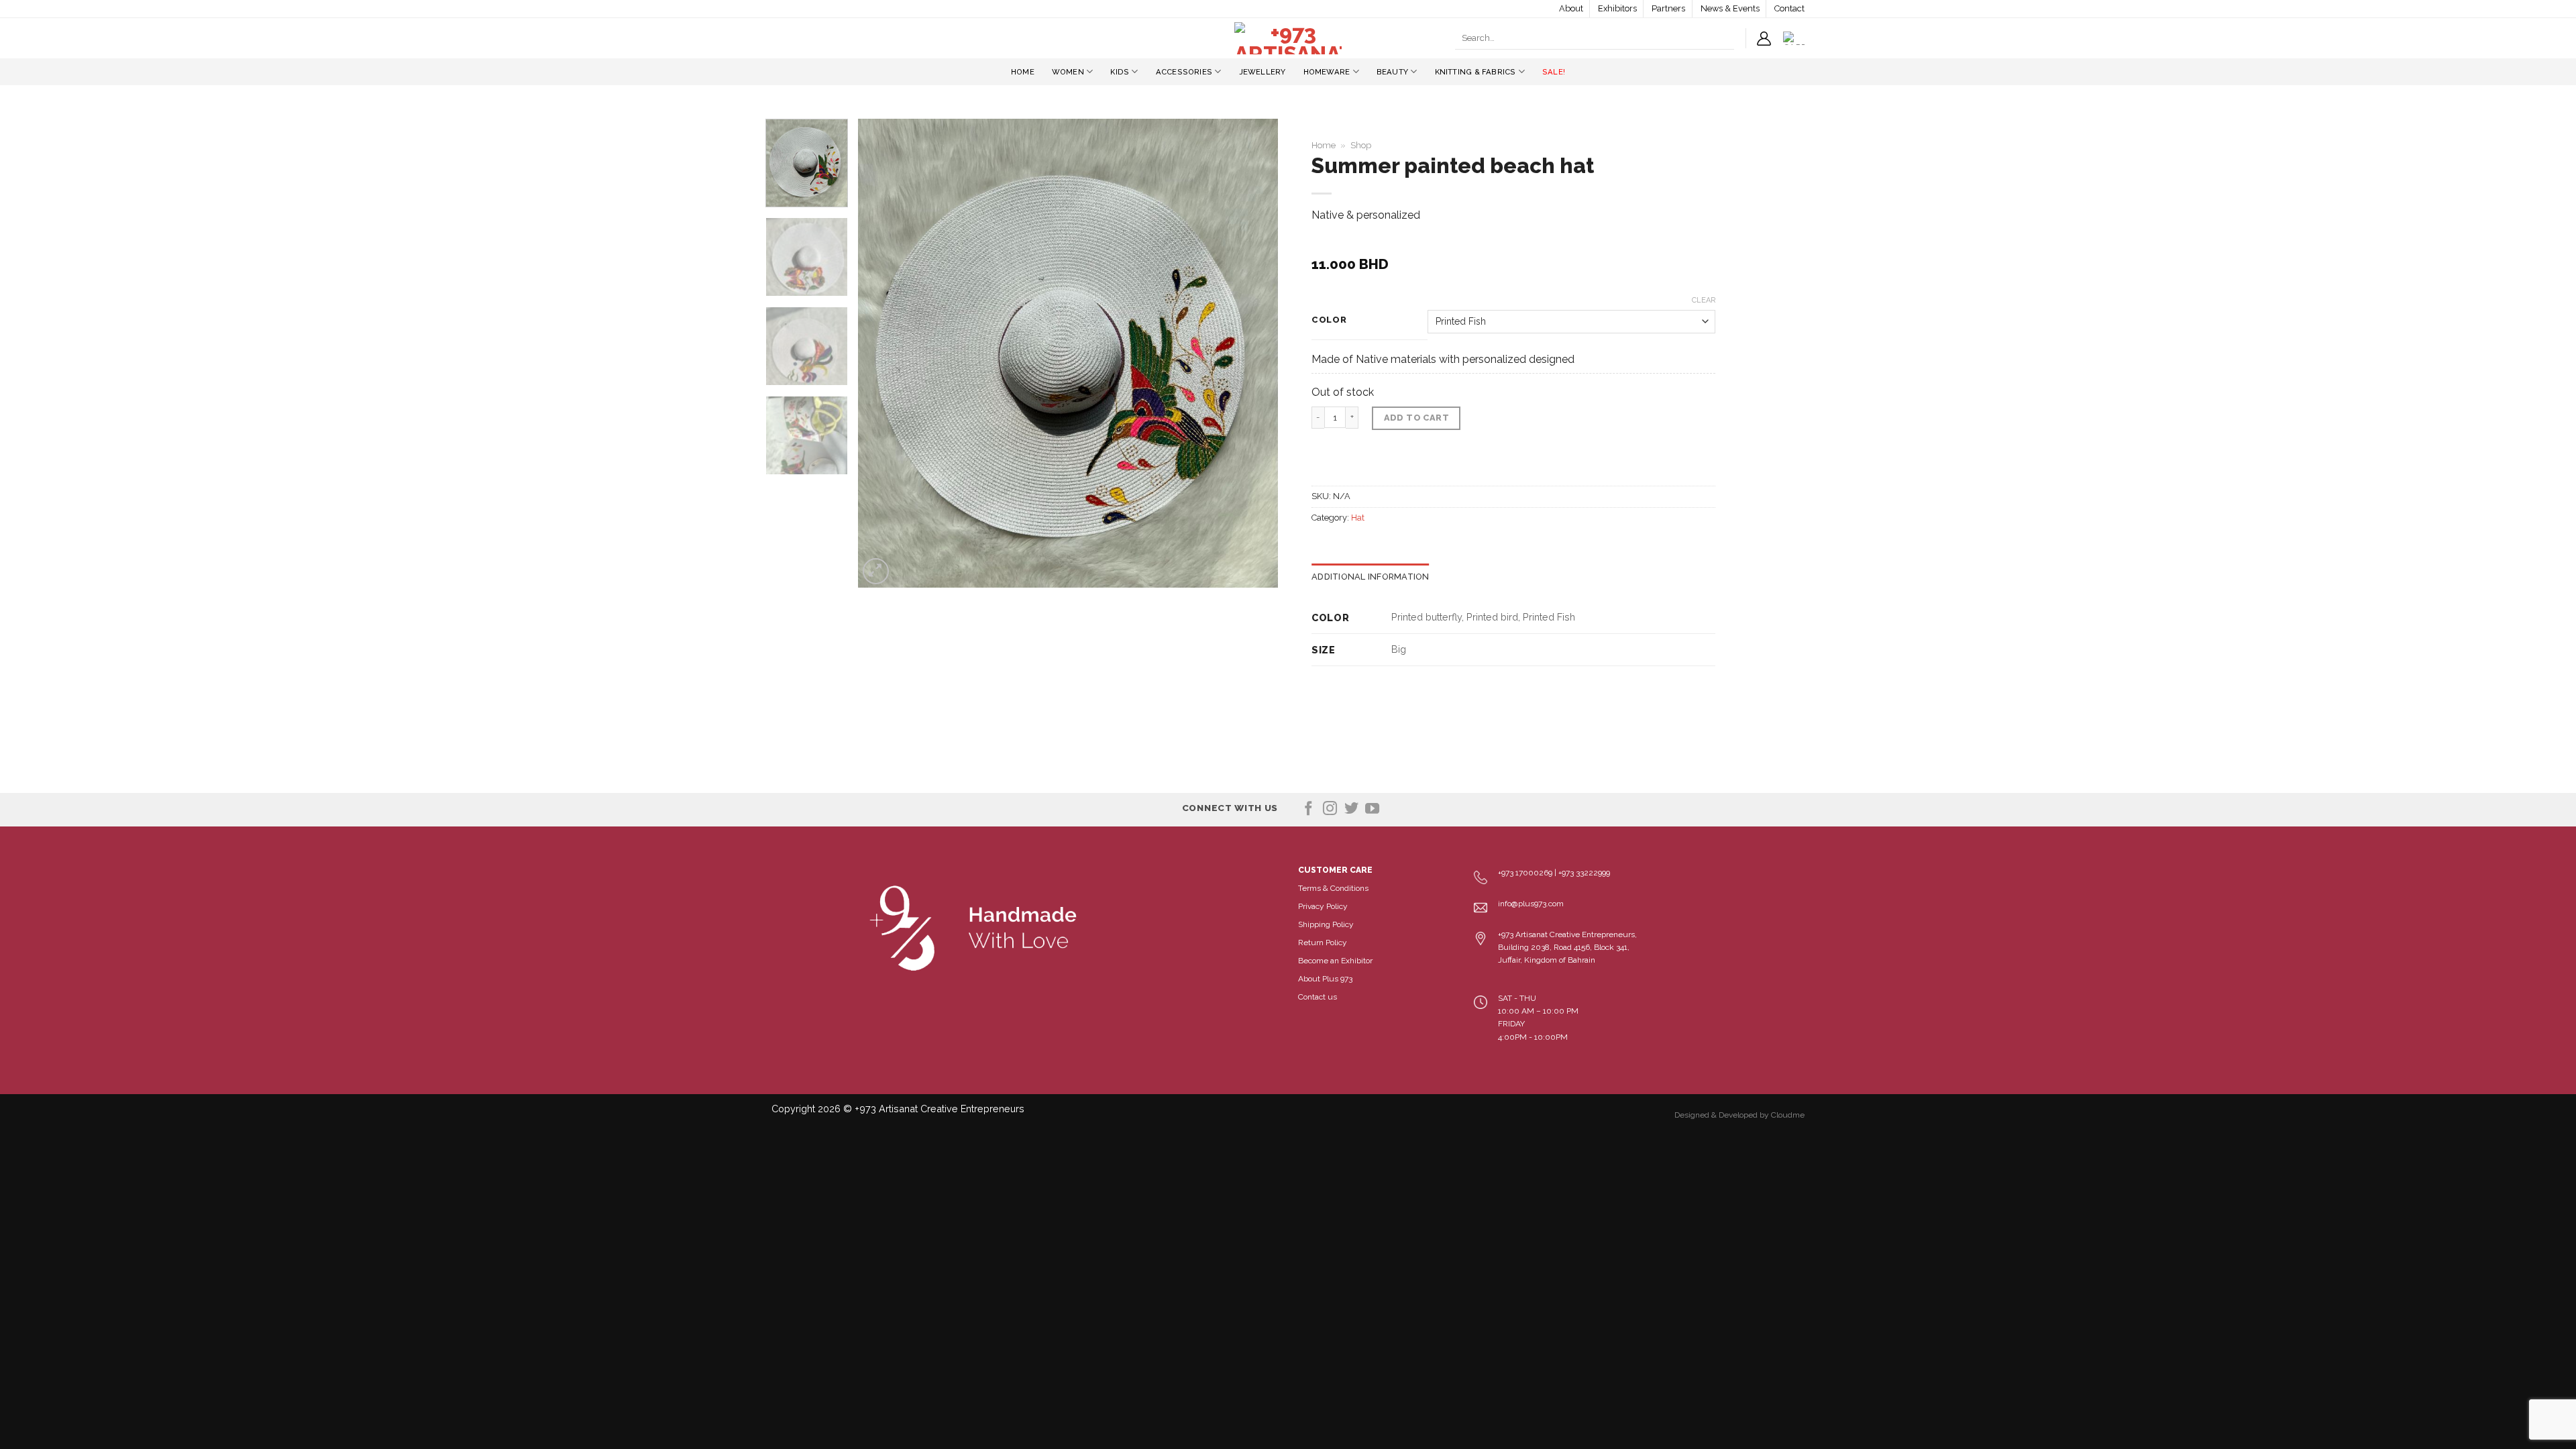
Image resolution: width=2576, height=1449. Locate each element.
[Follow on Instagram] (1330, 809)
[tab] (1371, 577)
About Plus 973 (1325, 979)
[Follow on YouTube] (1372, 809)
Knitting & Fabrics (1475, 72)
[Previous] (883, 354)
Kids (1120, 72)
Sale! (1554, 72)
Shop (1361, 145)
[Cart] (1794, 38)
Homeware (1327, 72)
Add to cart (1416, 418)
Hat (1358, 518)
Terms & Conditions (1333, 888)
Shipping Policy (1326, 924)
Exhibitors (1617, 8)
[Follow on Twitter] (1351, 809)
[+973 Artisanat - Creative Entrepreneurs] (1288, 38)
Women (1068, 72)
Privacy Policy (1323, 906)
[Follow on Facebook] (1308, 809)
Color (1329, 320)
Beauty (1392, 72)
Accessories (1184, 72)
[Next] (1252, 354)
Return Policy (1323, 943)
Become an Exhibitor (1335, 961)
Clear (1704, 300)
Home (1023, 72)
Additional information (1371, 577)
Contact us (1318, 997)
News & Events (1730, 8)
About (1571, 8)
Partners (1668, 8)
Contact (1789, 8)
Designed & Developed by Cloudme (1739, 1115)
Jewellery (1263, 72)
